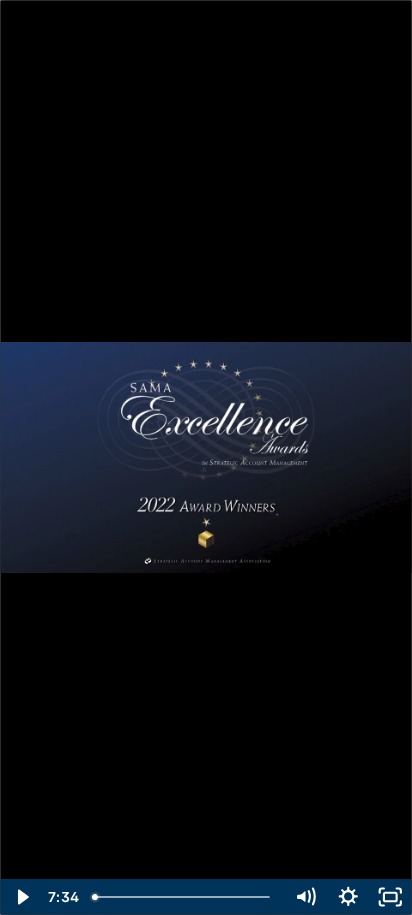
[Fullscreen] (390, 897)
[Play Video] (21, 897)
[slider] (184, 897)
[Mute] (305, 897)
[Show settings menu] (348, 897)
